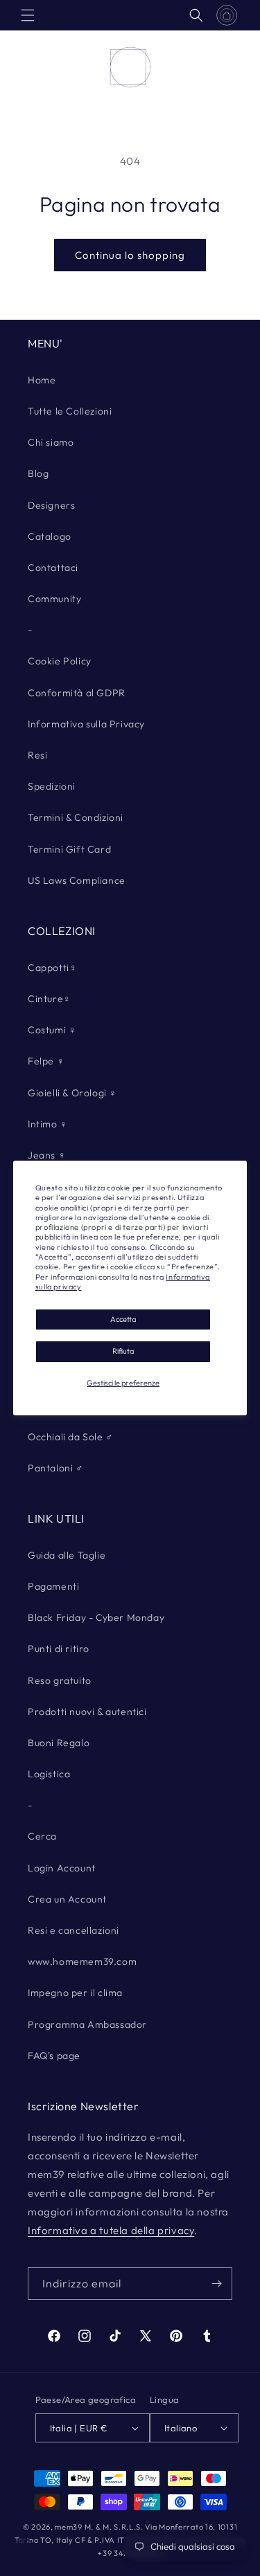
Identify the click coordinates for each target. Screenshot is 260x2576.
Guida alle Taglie (67, 1555)
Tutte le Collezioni (70, 411)
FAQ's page (54, 2056)
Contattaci (53, 568)
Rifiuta (123, 1352)
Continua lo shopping (130, 255)
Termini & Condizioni (76, 817)
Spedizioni (52, 786)
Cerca (42, 1836)
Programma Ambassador (87, 2024)
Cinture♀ (50, 999)
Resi (37, 755)
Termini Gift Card (69, 849)
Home (42, 380)
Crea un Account (67, 1899)
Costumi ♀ (52, 1030)
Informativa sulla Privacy (86, 724)
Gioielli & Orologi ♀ (72, 1093)
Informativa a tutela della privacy (111, 2230)
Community (54, 599)
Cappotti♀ (52, 968)
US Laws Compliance (77, 880)
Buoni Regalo (59, 1743)
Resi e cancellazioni (73, 1930)
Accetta (123, 1319)
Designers (51, 505)
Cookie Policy (60, 661)
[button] (28, 15)
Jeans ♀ (47, 1155)
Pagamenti (53, 1586)
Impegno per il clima (75, 1993)
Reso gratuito (60, 1680)
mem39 (69, 2527)
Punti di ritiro (59, 1649)
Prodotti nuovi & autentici (87, 1712)
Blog (38, 473)
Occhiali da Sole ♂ (71, 1437)
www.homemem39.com (82, 1961)
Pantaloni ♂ (56, 1468)
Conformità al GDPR (77, 693)
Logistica (49, 1774)
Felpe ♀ (46, 1061)
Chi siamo (51, 442)
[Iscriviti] (216, 2284)
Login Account (62, 1868)
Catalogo (50, 536)
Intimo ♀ (48, 1124)
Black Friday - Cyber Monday (96, 1617)
